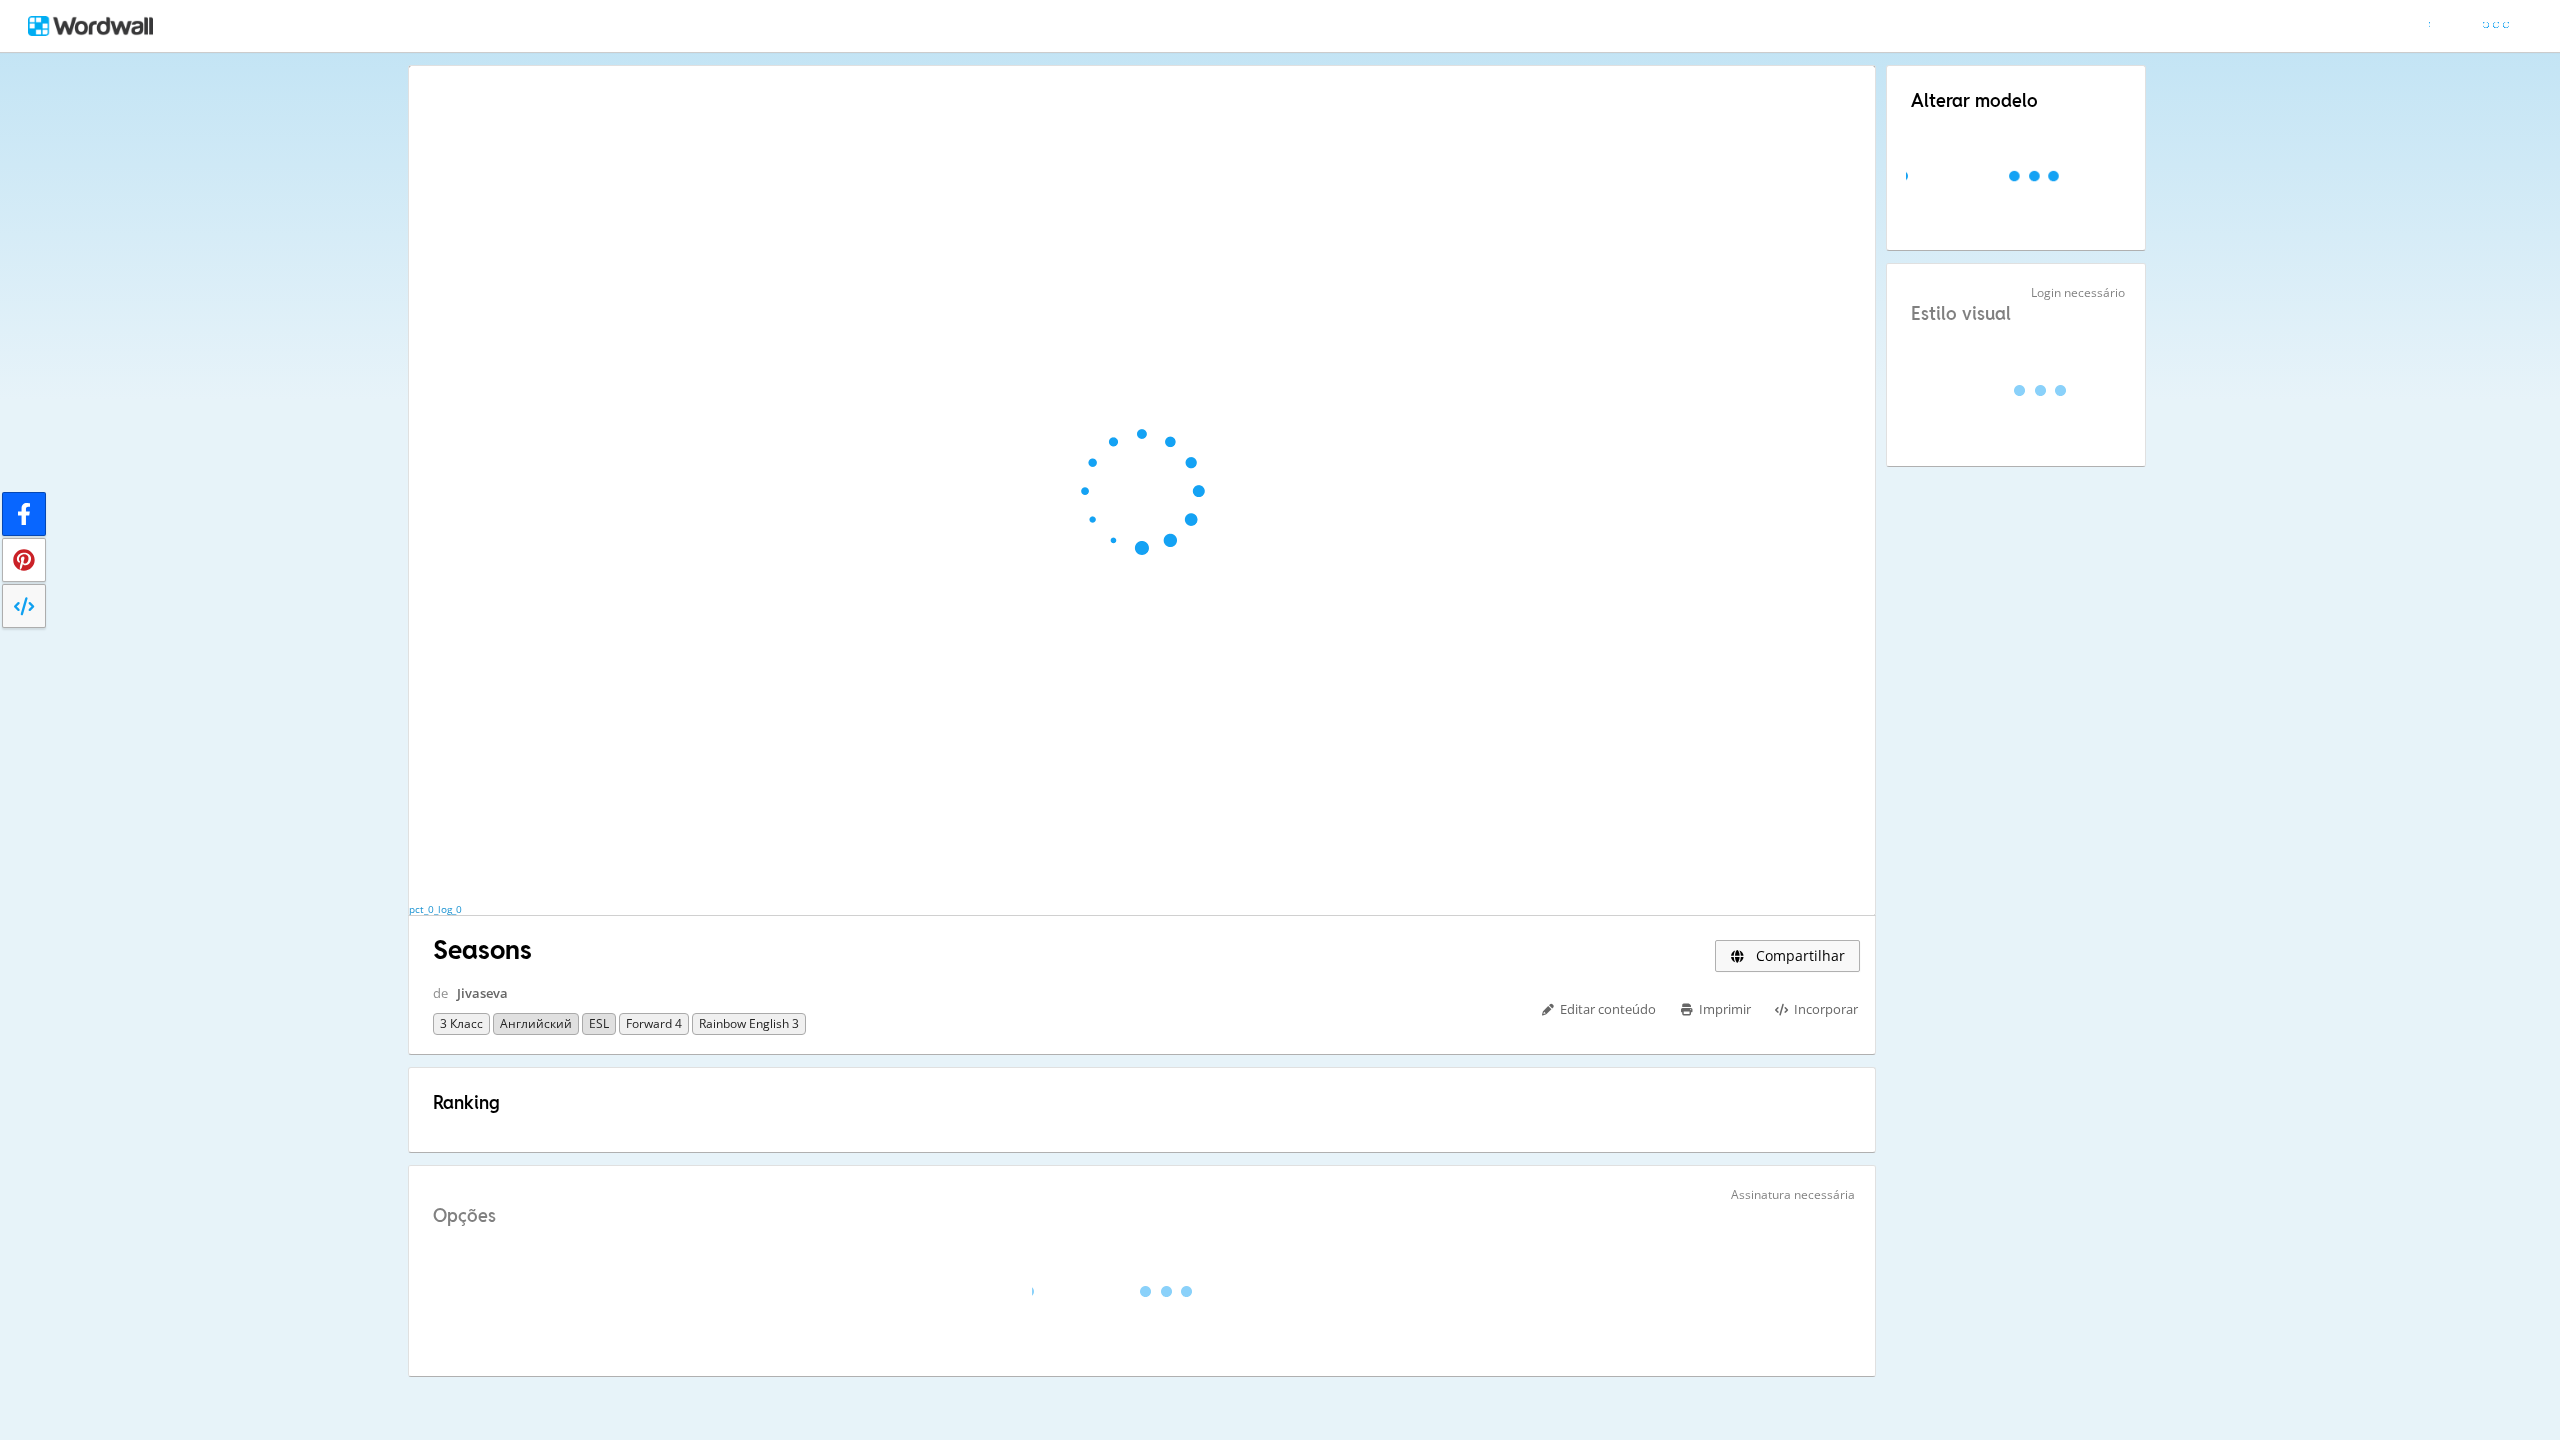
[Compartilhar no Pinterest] (24, 560)
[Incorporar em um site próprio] (24, 606)
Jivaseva (482, 993)
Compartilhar (1798, 955)
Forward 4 (654, 1023)
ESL (599, 1023)
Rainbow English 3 (749, 1023)
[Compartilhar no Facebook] (24, 514)
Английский (536, 1023)
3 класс (461, 1023)
